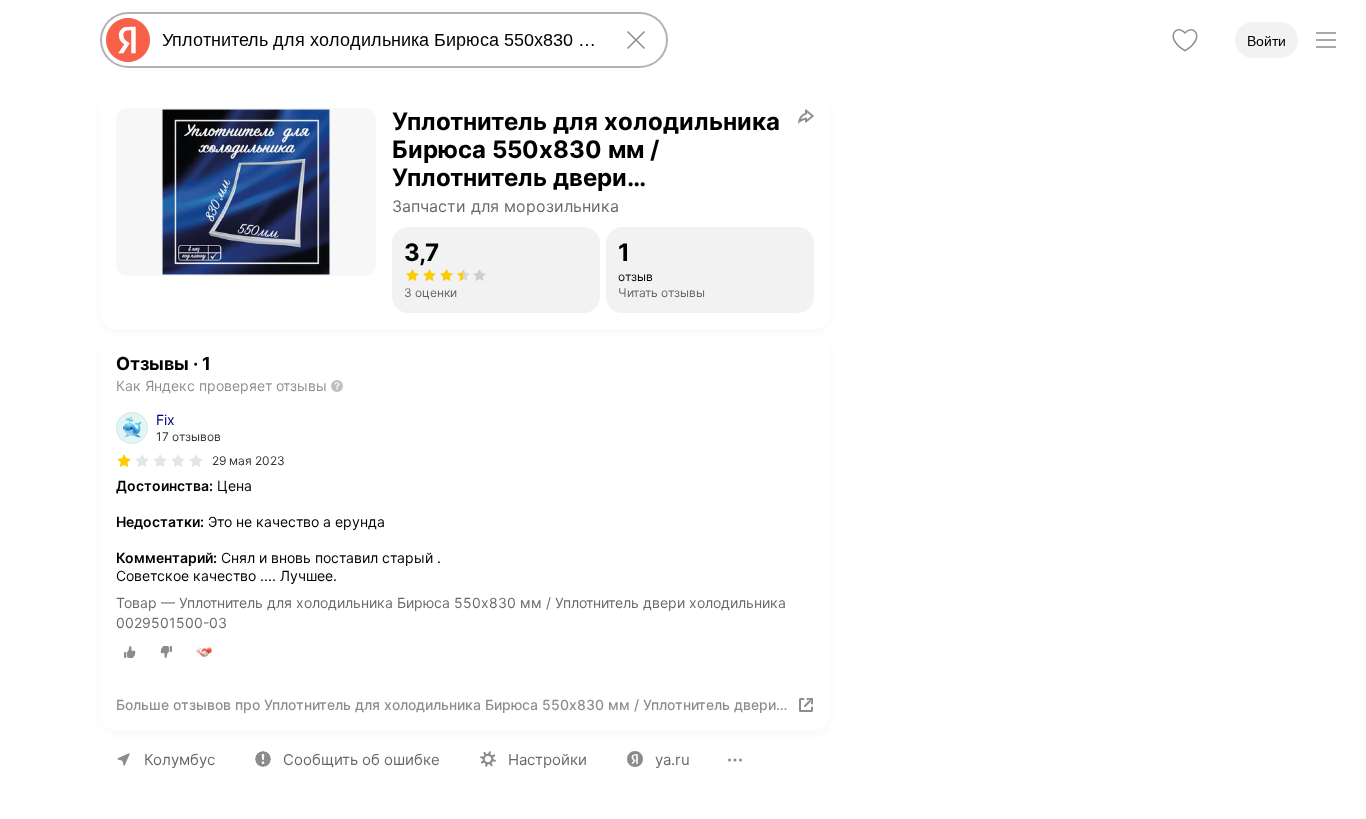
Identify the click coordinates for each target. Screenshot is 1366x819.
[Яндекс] (128, 40)
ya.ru (672, 759)
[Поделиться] (806, 116)
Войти (1266, 41)
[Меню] (1326, 40)
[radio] (130, 652)
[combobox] (380, 40)
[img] (160, 461)
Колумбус (179, 759)
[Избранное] (1185, 40)
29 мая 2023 (248, 460)
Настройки (547, 759)
